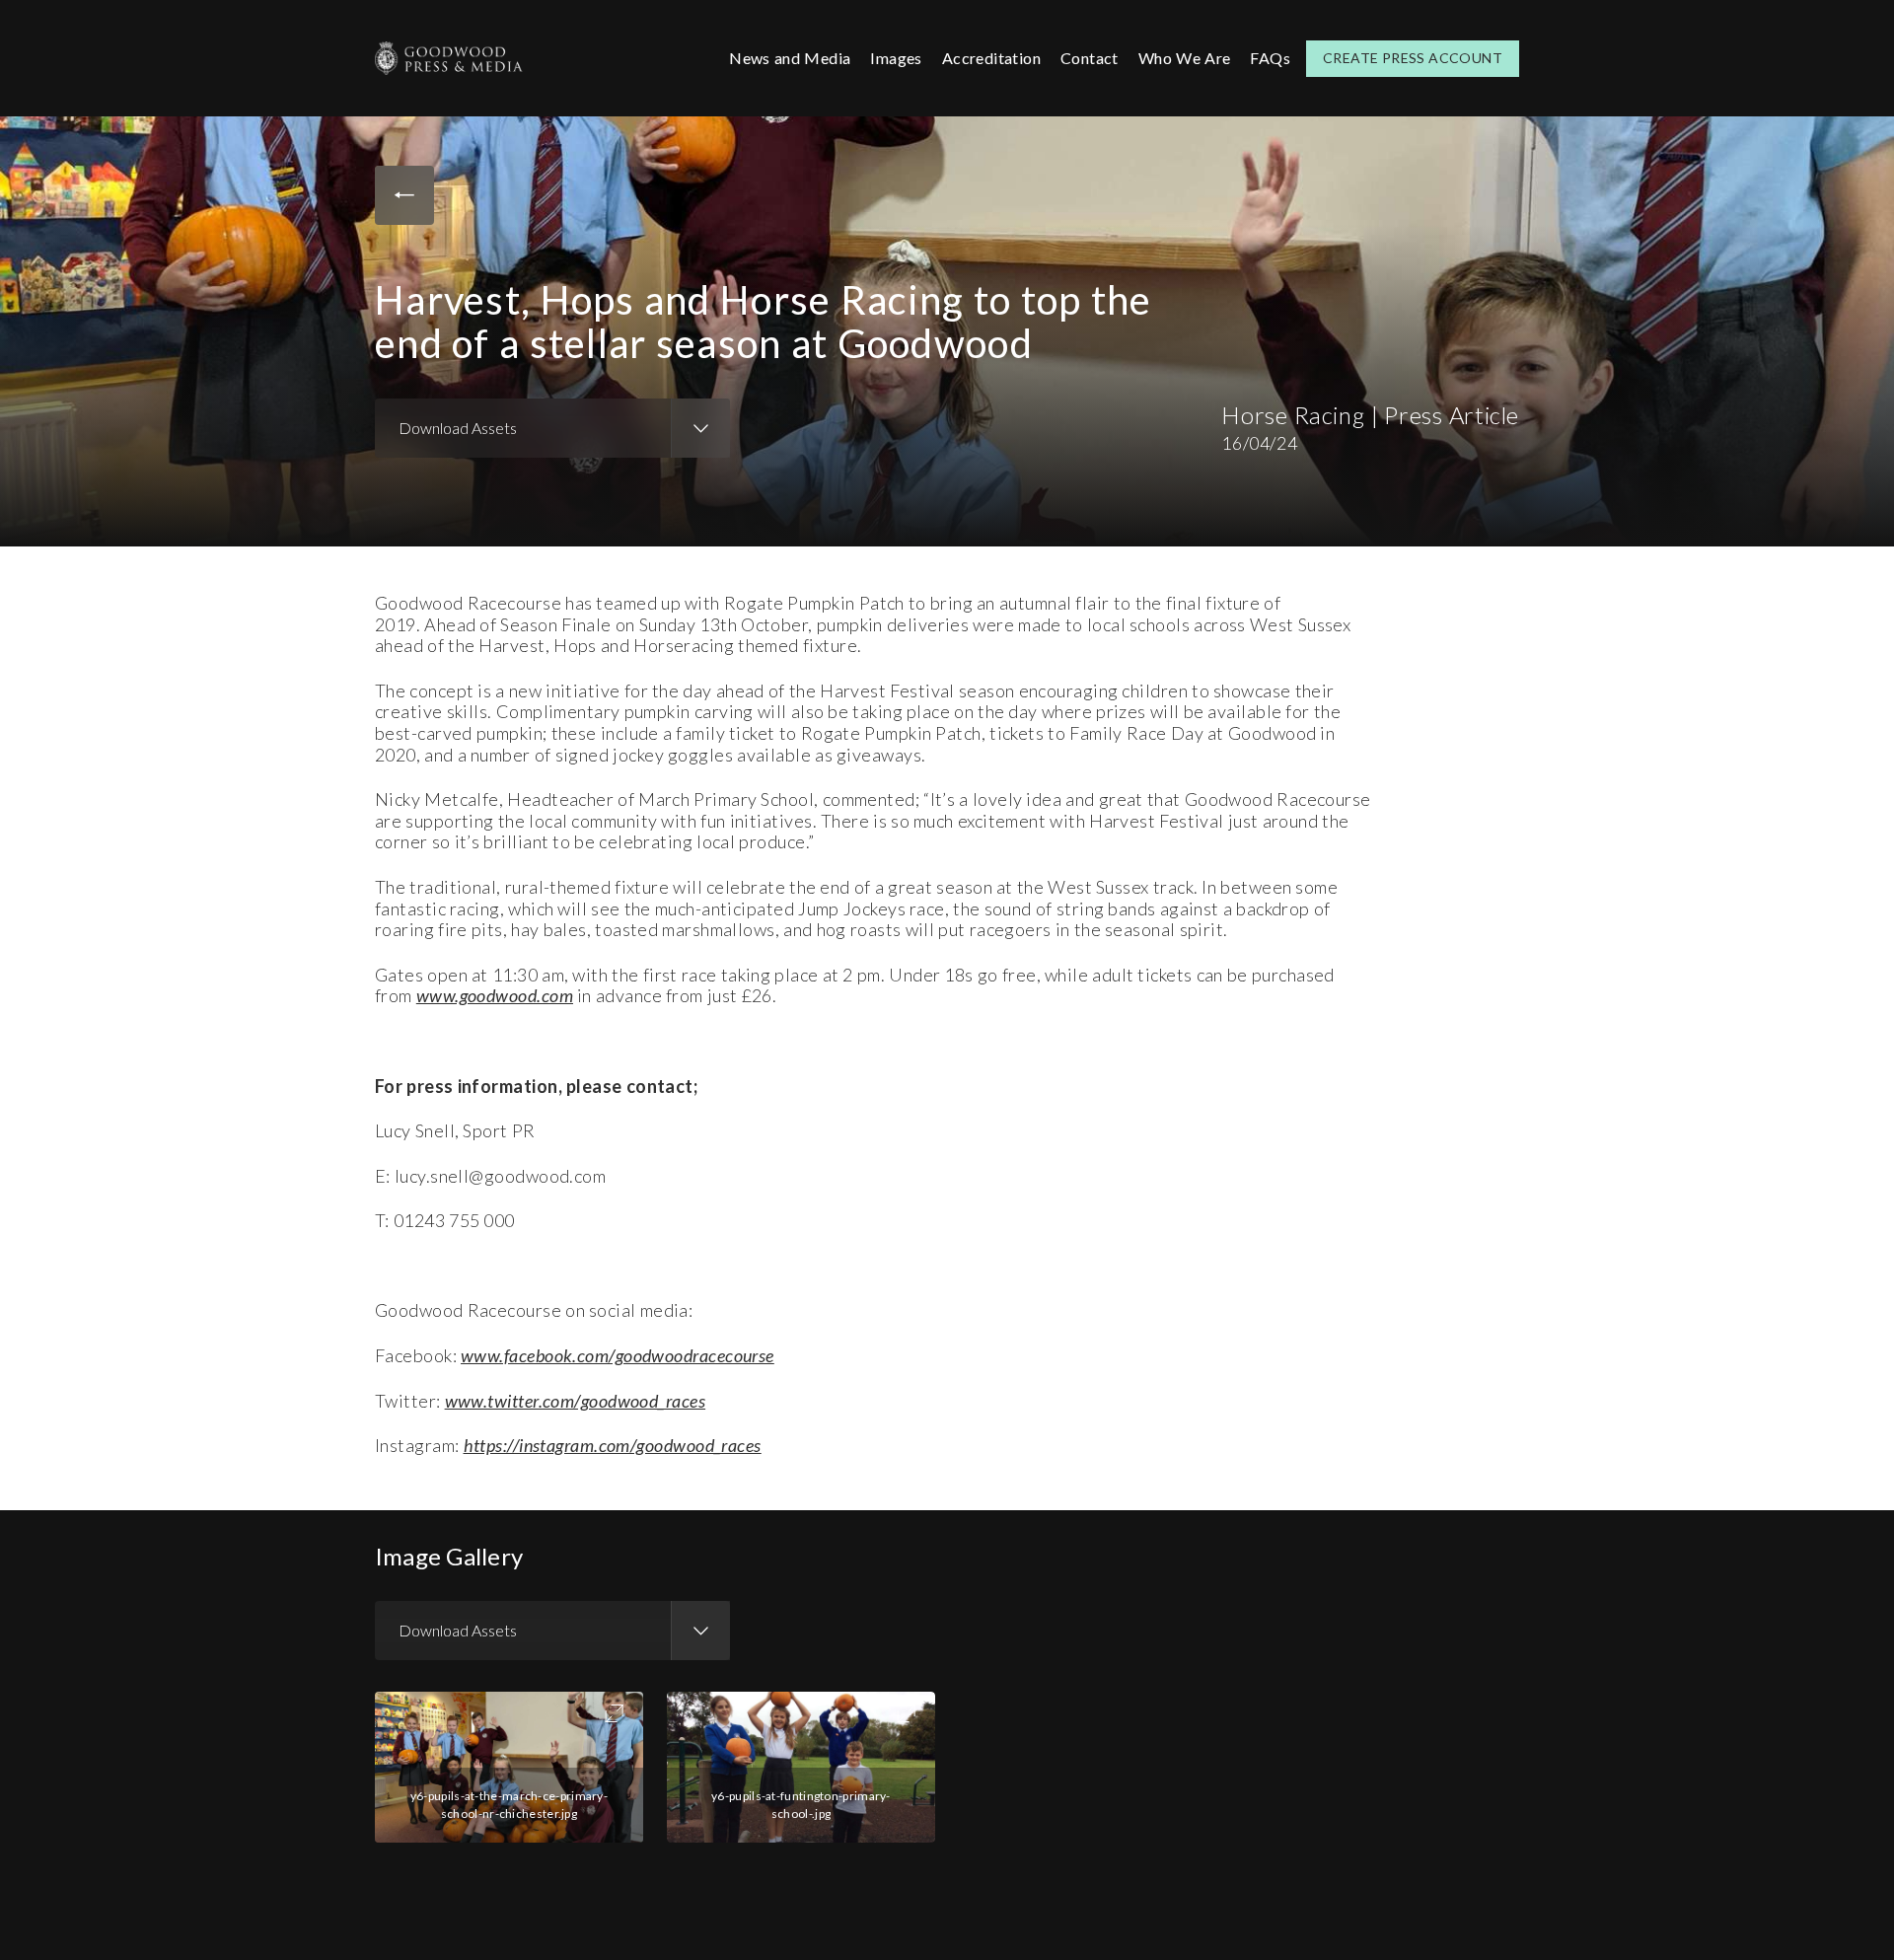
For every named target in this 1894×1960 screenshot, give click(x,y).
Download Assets (458, 428)
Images (896, 58)
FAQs (1270, 58)
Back (404, 195)
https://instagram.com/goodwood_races (613, 1445)
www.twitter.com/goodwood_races (576, 1401)
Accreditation (991, 58)
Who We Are (1185, 58)
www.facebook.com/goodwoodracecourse (618, 1355)
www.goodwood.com (495, 995)
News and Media (790, 58)
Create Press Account (1413, 58)
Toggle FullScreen (614, 1713)
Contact (1090, 58)
